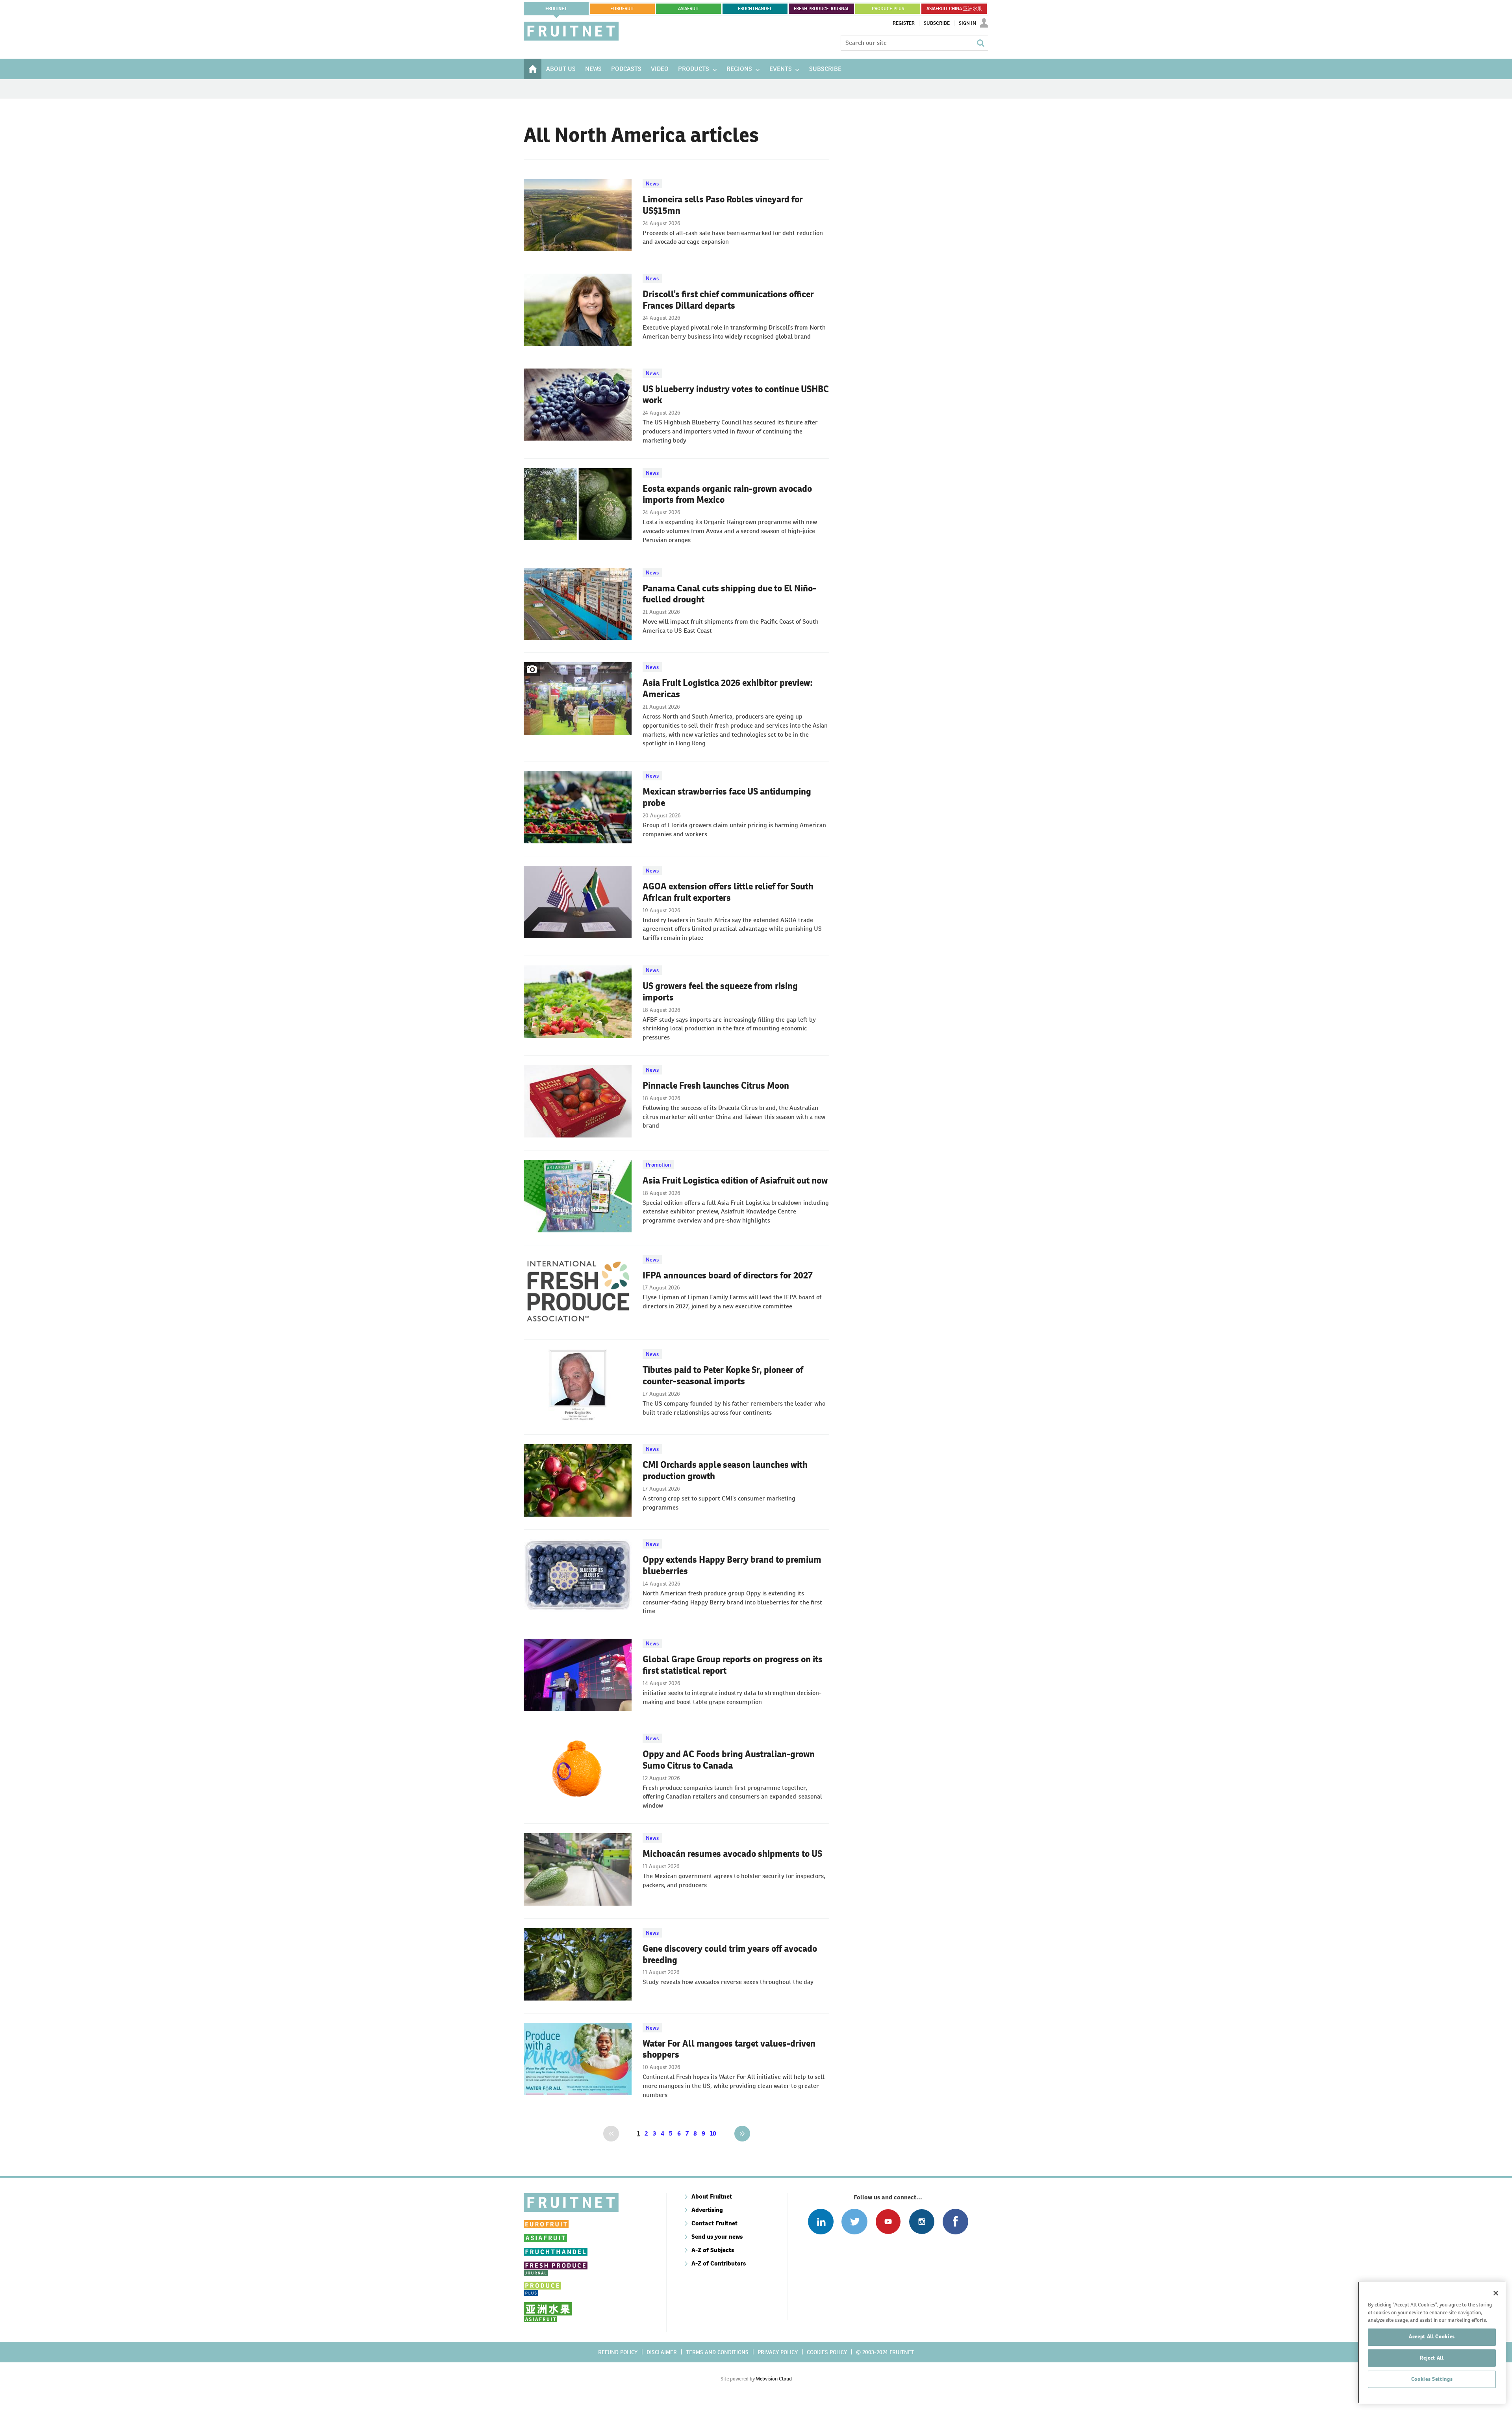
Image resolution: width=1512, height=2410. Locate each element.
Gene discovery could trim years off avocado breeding (730, 1954)
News (652, 183)
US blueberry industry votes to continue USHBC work (736, 395)
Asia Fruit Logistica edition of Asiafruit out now (735, 1180)
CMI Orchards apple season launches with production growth (725, 1470)
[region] (1432, 2342)
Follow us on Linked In (821, 2222)
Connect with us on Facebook (955, 2222)
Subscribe (937, 23)
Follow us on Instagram (922, 2222)
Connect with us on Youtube (888, 2222)
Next (742, 2134)
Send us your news (717, 2237)
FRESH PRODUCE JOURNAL (822, 9)
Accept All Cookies (1432, 2337)
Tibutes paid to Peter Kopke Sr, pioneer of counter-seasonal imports (723, 1375)
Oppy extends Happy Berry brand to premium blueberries (732, 1565)
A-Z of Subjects (713, 2250)
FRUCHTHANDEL (755, 9)
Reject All (1432, 2358)
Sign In (967, 23)
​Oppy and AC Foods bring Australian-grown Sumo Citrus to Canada (729, 1760)
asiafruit (689, 9)
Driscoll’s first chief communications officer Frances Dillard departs (728, 300)
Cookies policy (827, 2352)
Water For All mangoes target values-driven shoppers (729, 2049)
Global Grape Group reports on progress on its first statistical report (733, 1665)
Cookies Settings (1432, 2379)
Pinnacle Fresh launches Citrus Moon (716, 1086)
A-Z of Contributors (719, 2263)
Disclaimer (662, 2352)
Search (980, 43)
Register (904, 23)
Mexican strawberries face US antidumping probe (727, 797)
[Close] (1496, 2293)
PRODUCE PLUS (888, 9)
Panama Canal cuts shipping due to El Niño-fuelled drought (729, 594)
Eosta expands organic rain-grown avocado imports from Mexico (727, 494)
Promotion (658, 1165)
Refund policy (618, 2352)
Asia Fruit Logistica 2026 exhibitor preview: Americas (728, 688)
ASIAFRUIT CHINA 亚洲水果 (954, 9)
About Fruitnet (712, 2196)
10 (713, 2133)
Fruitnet (556, 9)
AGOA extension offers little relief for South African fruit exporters (728, 892)
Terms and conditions (717, 2352)
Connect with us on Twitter (854, 2222)
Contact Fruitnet (714, 2223)
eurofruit (622, 9)
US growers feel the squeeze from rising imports (720, 992)
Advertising (707, 2210)
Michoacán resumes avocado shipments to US (732, 1854)
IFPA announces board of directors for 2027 (728, 1275)
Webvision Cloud (774, 2379)
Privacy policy (778, 2352)
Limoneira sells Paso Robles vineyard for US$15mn (723, 205)
